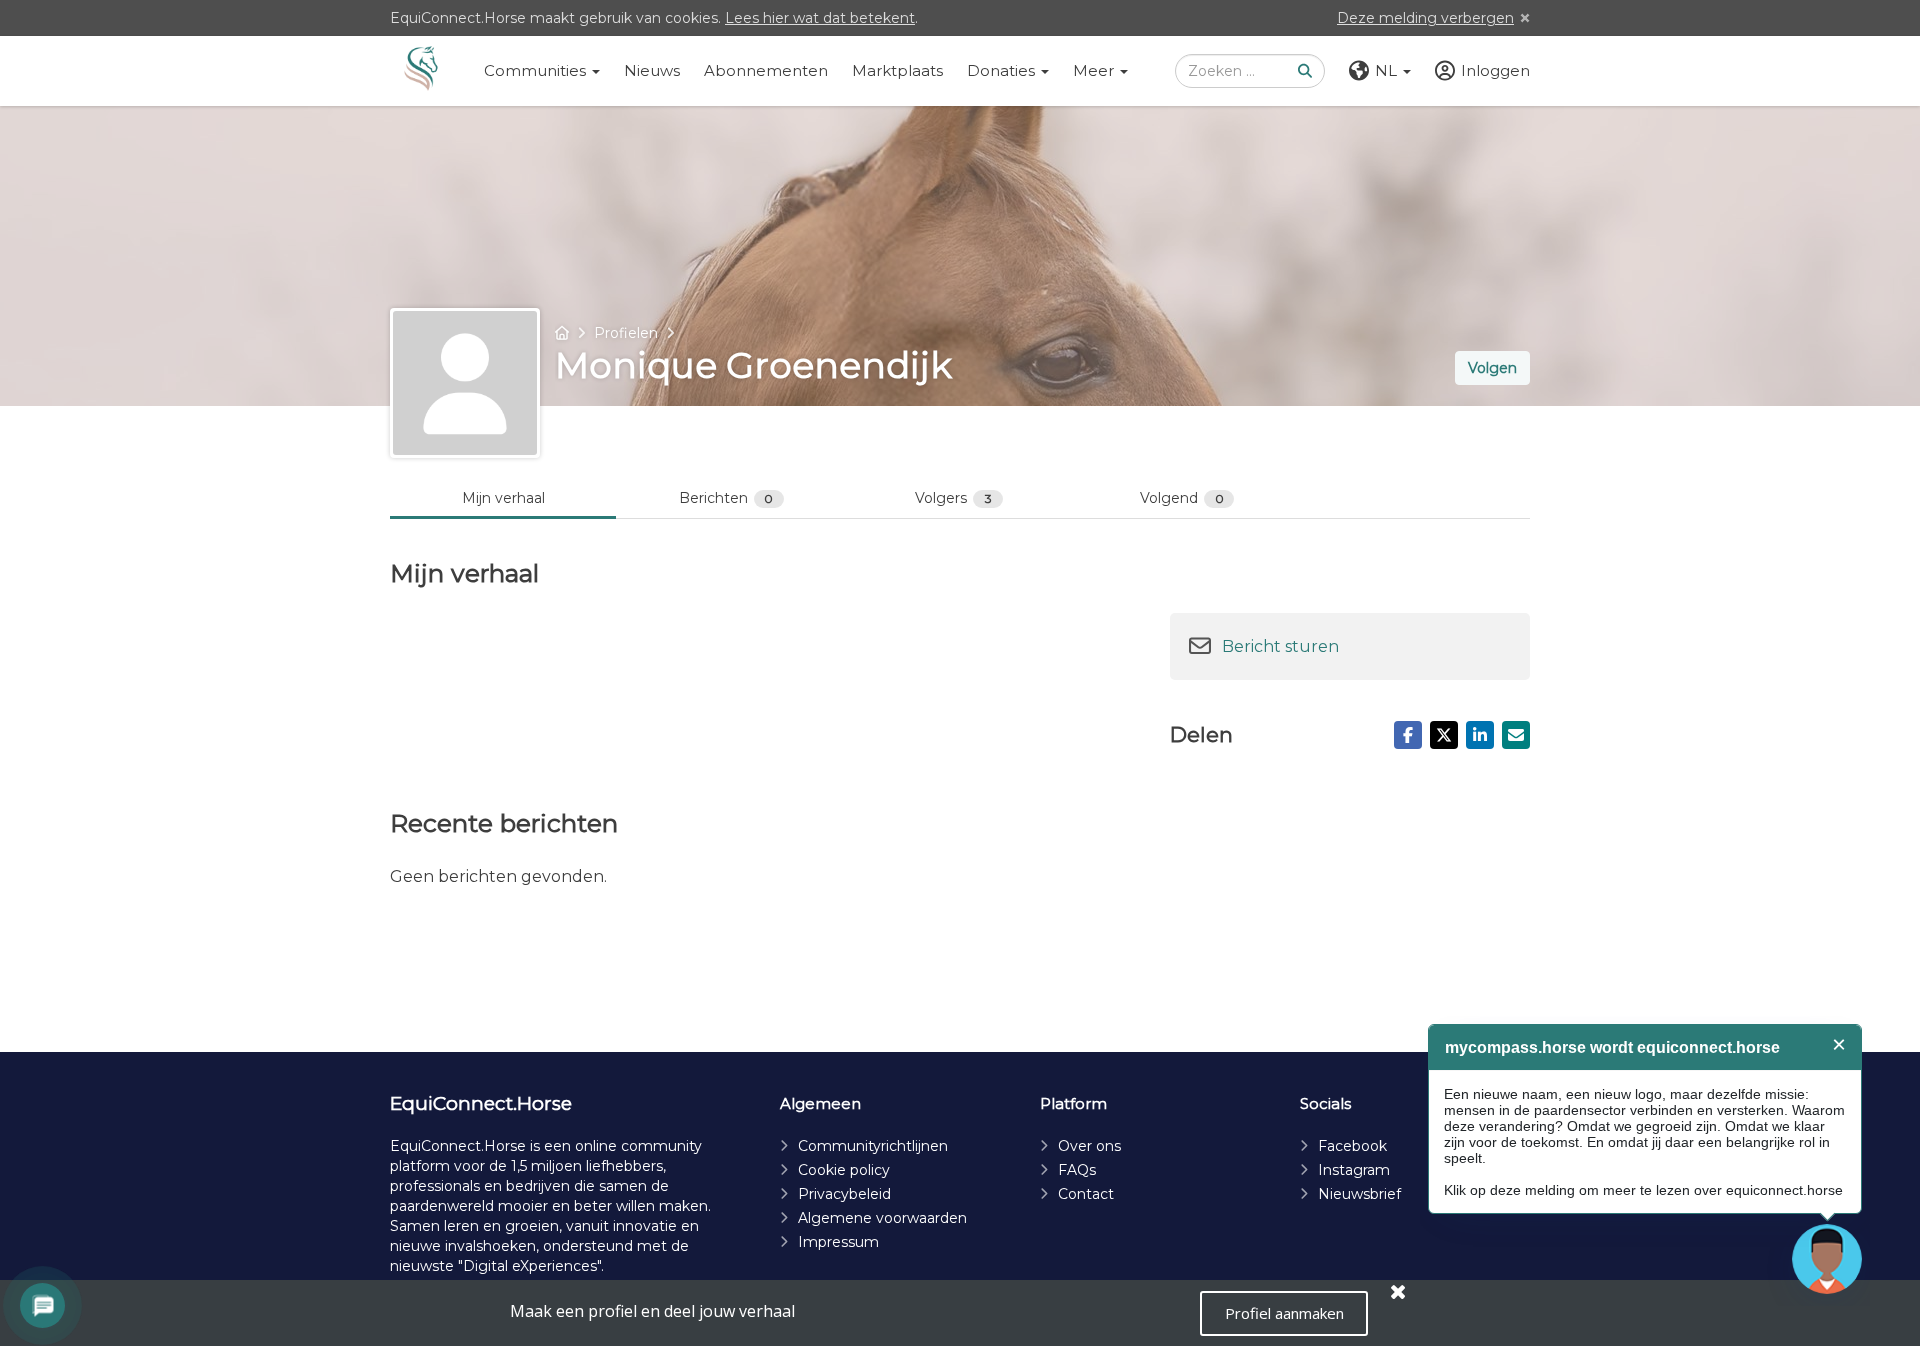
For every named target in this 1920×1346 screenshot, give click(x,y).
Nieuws (652, 70)
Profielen (626, 333)
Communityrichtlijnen (873, 1146)
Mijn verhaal (503, 498)
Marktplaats (897, 70)
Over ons (1089, 1146)
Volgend (1182, 498)
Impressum (838, 1242)
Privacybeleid (844, 1194)
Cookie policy (844, 1170)
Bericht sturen (1280, 646)
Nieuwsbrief (1359, 1194)
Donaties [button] (1003, 70)
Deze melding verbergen (1425, 18)
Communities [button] (537, 70)
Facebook (1352, 1146)
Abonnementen (766, 70)
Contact (1086, 1194)
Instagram (1354, 1170)
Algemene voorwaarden (882, 1218)
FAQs (1077, 1170)
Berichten (726, 498)
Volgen (1492, 368)
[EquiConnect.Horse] (421, 71)
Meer (1095, 70)
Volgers (953, 498)
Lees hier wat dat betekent (820, 18)
